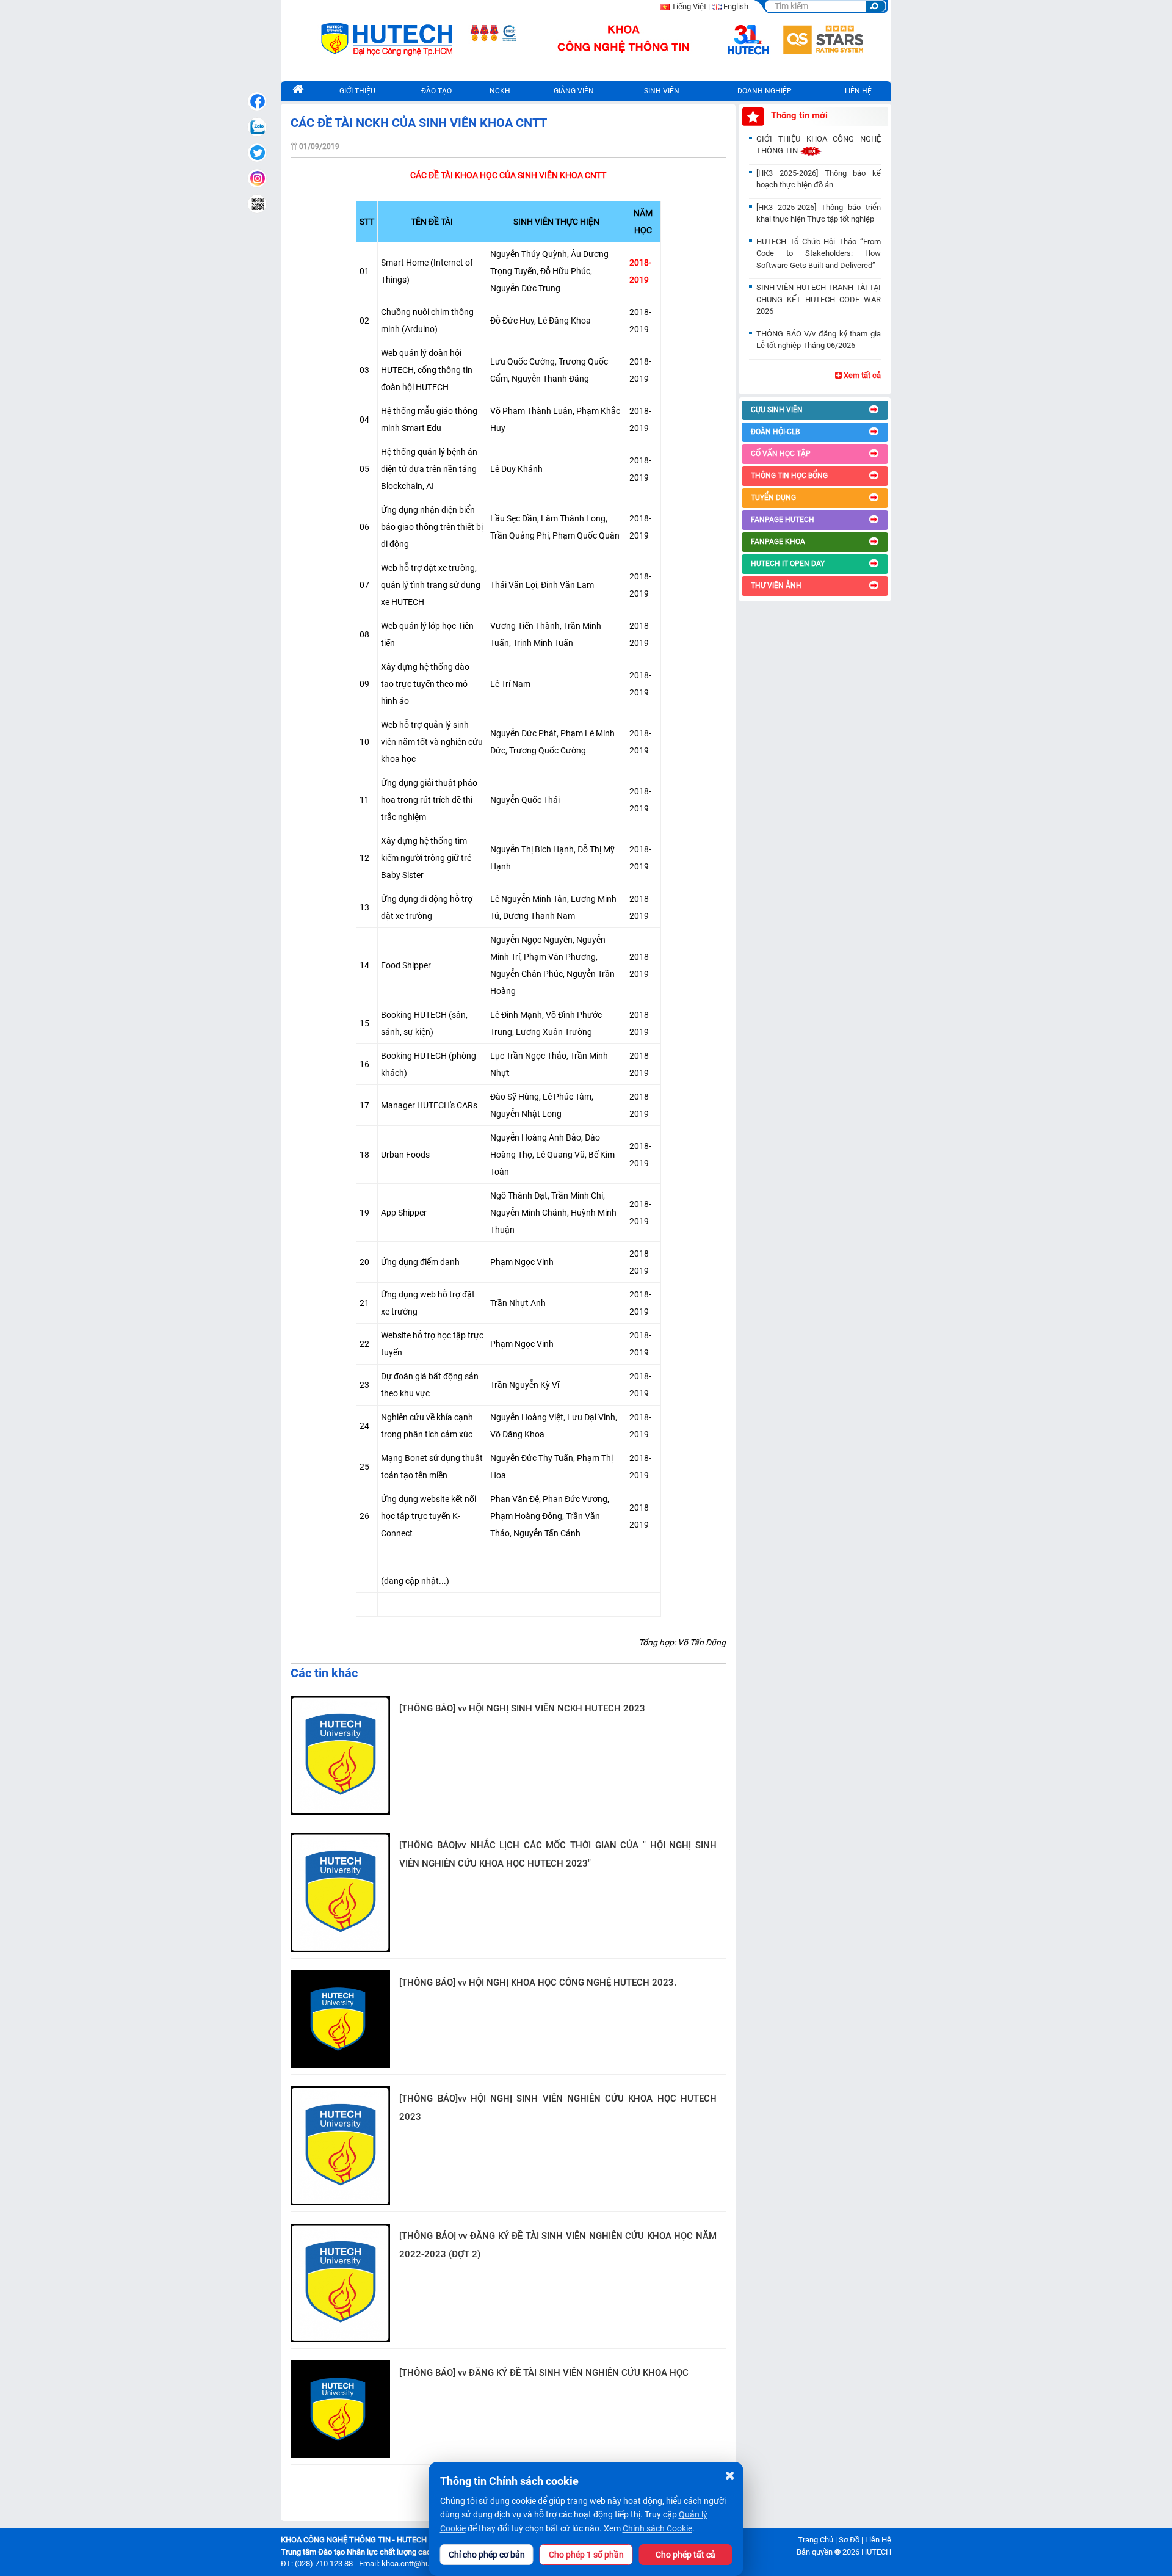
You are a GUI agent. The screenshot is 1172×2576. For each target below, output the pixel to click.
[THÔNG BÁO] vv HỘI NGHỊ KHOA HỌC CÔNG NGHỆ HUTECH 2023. (538, 1983)
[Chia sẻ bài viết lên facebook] (257, 101)
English (736, 6)
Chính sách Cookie (657, 2528)
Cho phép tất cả (685, 2555)
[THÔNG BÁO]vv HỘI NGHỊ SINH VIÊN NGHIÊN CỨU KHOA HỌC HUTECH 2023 (558, 2108)
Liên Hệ (878, 2540)
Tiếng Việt (689, 6)
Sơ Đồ (849, 2540)
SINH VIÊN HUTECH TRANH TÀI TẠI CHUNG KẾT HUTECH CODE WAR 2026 (819, 299)
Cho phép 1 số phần (586, 2555)
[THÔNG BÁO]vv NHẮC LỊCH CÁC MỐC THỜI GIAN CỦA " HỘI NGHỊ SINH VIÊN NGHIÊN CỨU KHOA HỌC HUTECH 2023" (558, 1854)
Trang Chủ (816, 2540)
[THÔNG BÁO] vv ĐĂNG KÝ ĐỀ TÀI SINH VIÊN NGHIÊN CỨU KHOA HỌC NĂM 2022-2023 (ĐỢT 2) (558, 2245)
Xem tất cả (861, 375)
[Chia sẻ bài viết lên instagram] (257, 178)
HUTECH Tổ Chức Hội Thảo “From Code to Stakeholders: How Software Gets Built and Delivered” (819, 253)
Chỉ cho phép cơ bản (487, 2555)
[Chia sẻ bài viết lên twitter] (257, 153)
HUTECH (876, 2552)
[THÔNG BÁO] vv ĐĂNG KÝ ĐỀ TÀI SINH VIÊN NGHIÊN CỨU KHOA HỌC (544, 2373)
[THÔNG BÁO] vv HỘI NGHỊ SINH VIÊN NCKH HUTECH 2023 (522, 1708)
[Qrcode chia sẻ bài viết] (257, 204)
